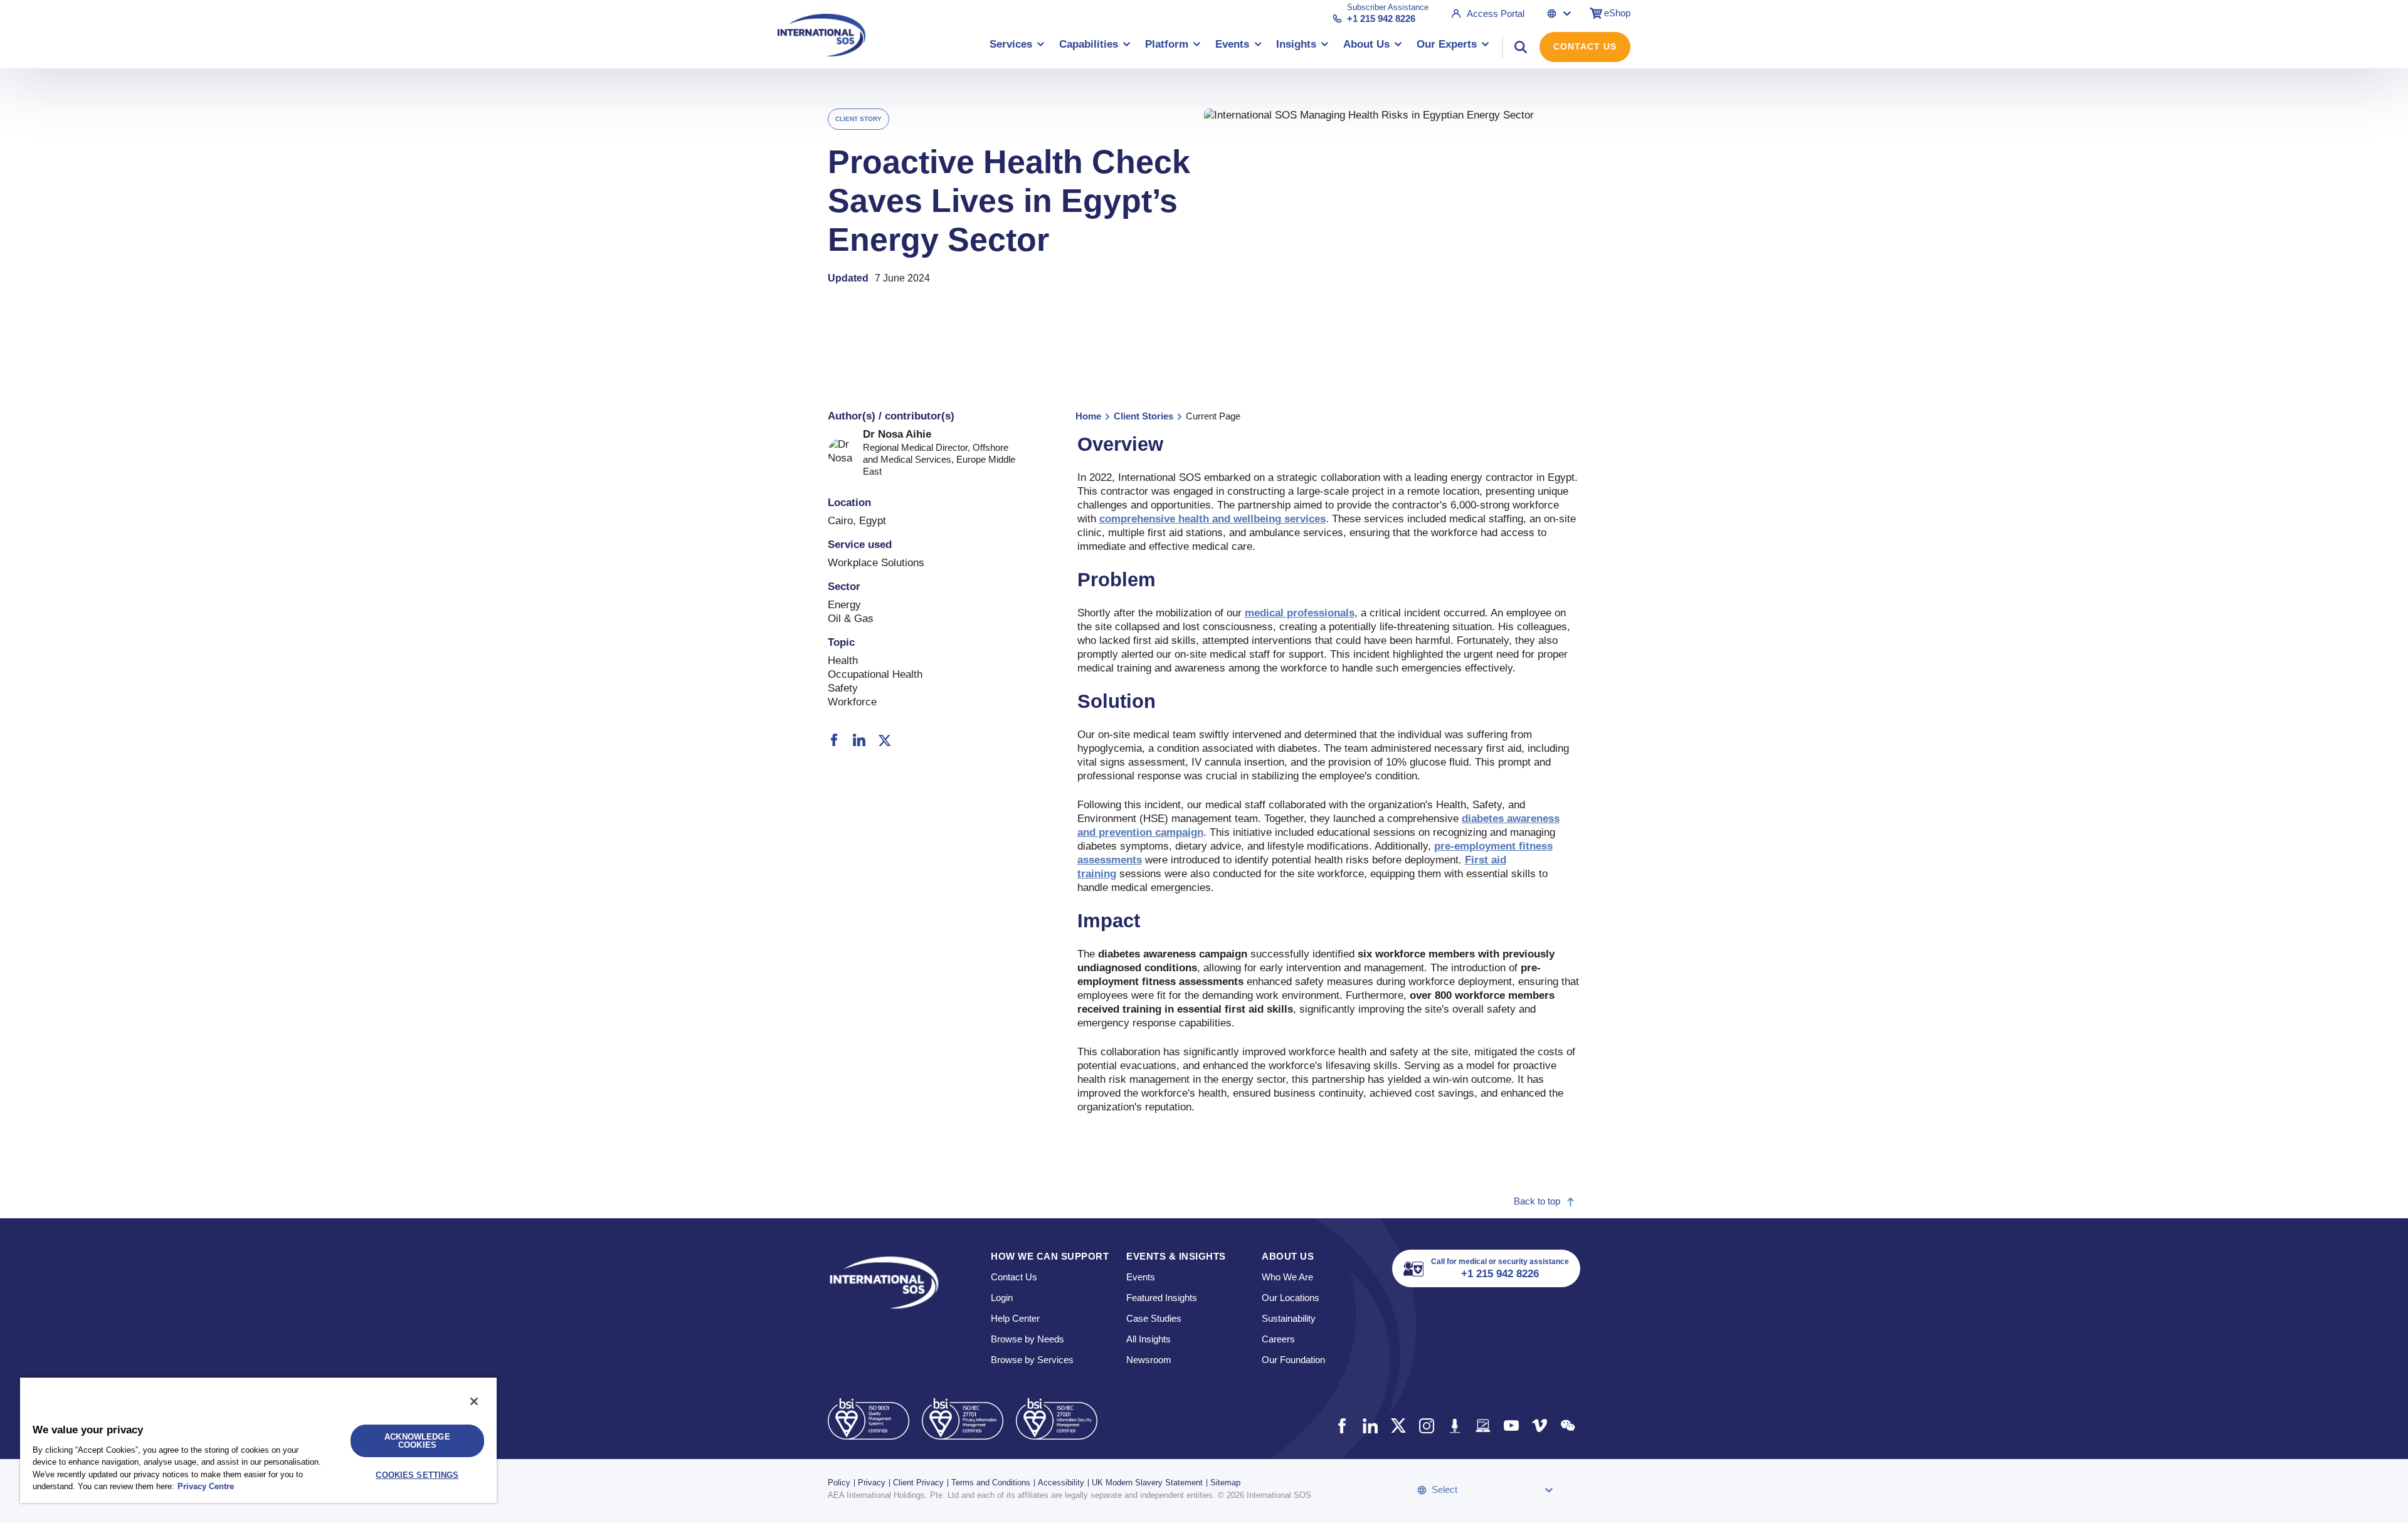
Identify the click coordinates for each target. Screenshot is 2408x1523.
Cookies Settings (417, 1475)
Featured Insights (1162, 1298)
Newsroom (1149, 1360)
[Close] (474, 1401)
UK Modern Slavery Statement (1147, 1483)
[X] (884, 741)
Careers (1278, 1339)
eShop (1617, 13)
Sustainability (1289, 1318)
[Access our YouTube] (1511, 1426)
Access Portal (1496, 13)
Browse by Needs (1027, 1339)
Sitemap (1225, 1483)
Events (1141, 1277)
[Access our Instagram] (1426, 1426)
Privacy (872, 1483)
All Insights (1149, 1339)
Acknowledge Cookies (417, 1441)
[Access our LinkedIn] (1370, 1426)
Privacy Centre (206, 1486)
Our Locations (1291, 1298)
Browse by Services (1032, 1360)
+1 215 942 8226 (1381, 18)
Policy (839, 1483)
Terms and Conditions (991, 1483)
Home (1088, 416)
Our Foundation (1293, 1360)
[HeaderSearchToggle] (1521, 47)
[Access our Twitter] (1398, 1426)
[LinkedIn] (859, 740)
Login (1002, 1298)
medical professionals (1300, 613)
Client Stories (1143, 416)
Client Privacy (918, 1483)
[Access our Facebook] (1342, 1426)
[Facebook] (834, 740)
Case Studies (1154, 1318)
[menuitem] (1017, 47)
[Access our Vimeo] (1539, 1426)
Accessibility (1061, 1483)
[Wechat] (1567, 1426)
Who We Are (1287, 1277)
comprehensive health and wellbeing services (1212, 519)
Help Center (1015, 1318)
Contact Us (1585, 46)
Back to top (1537, 1201)
